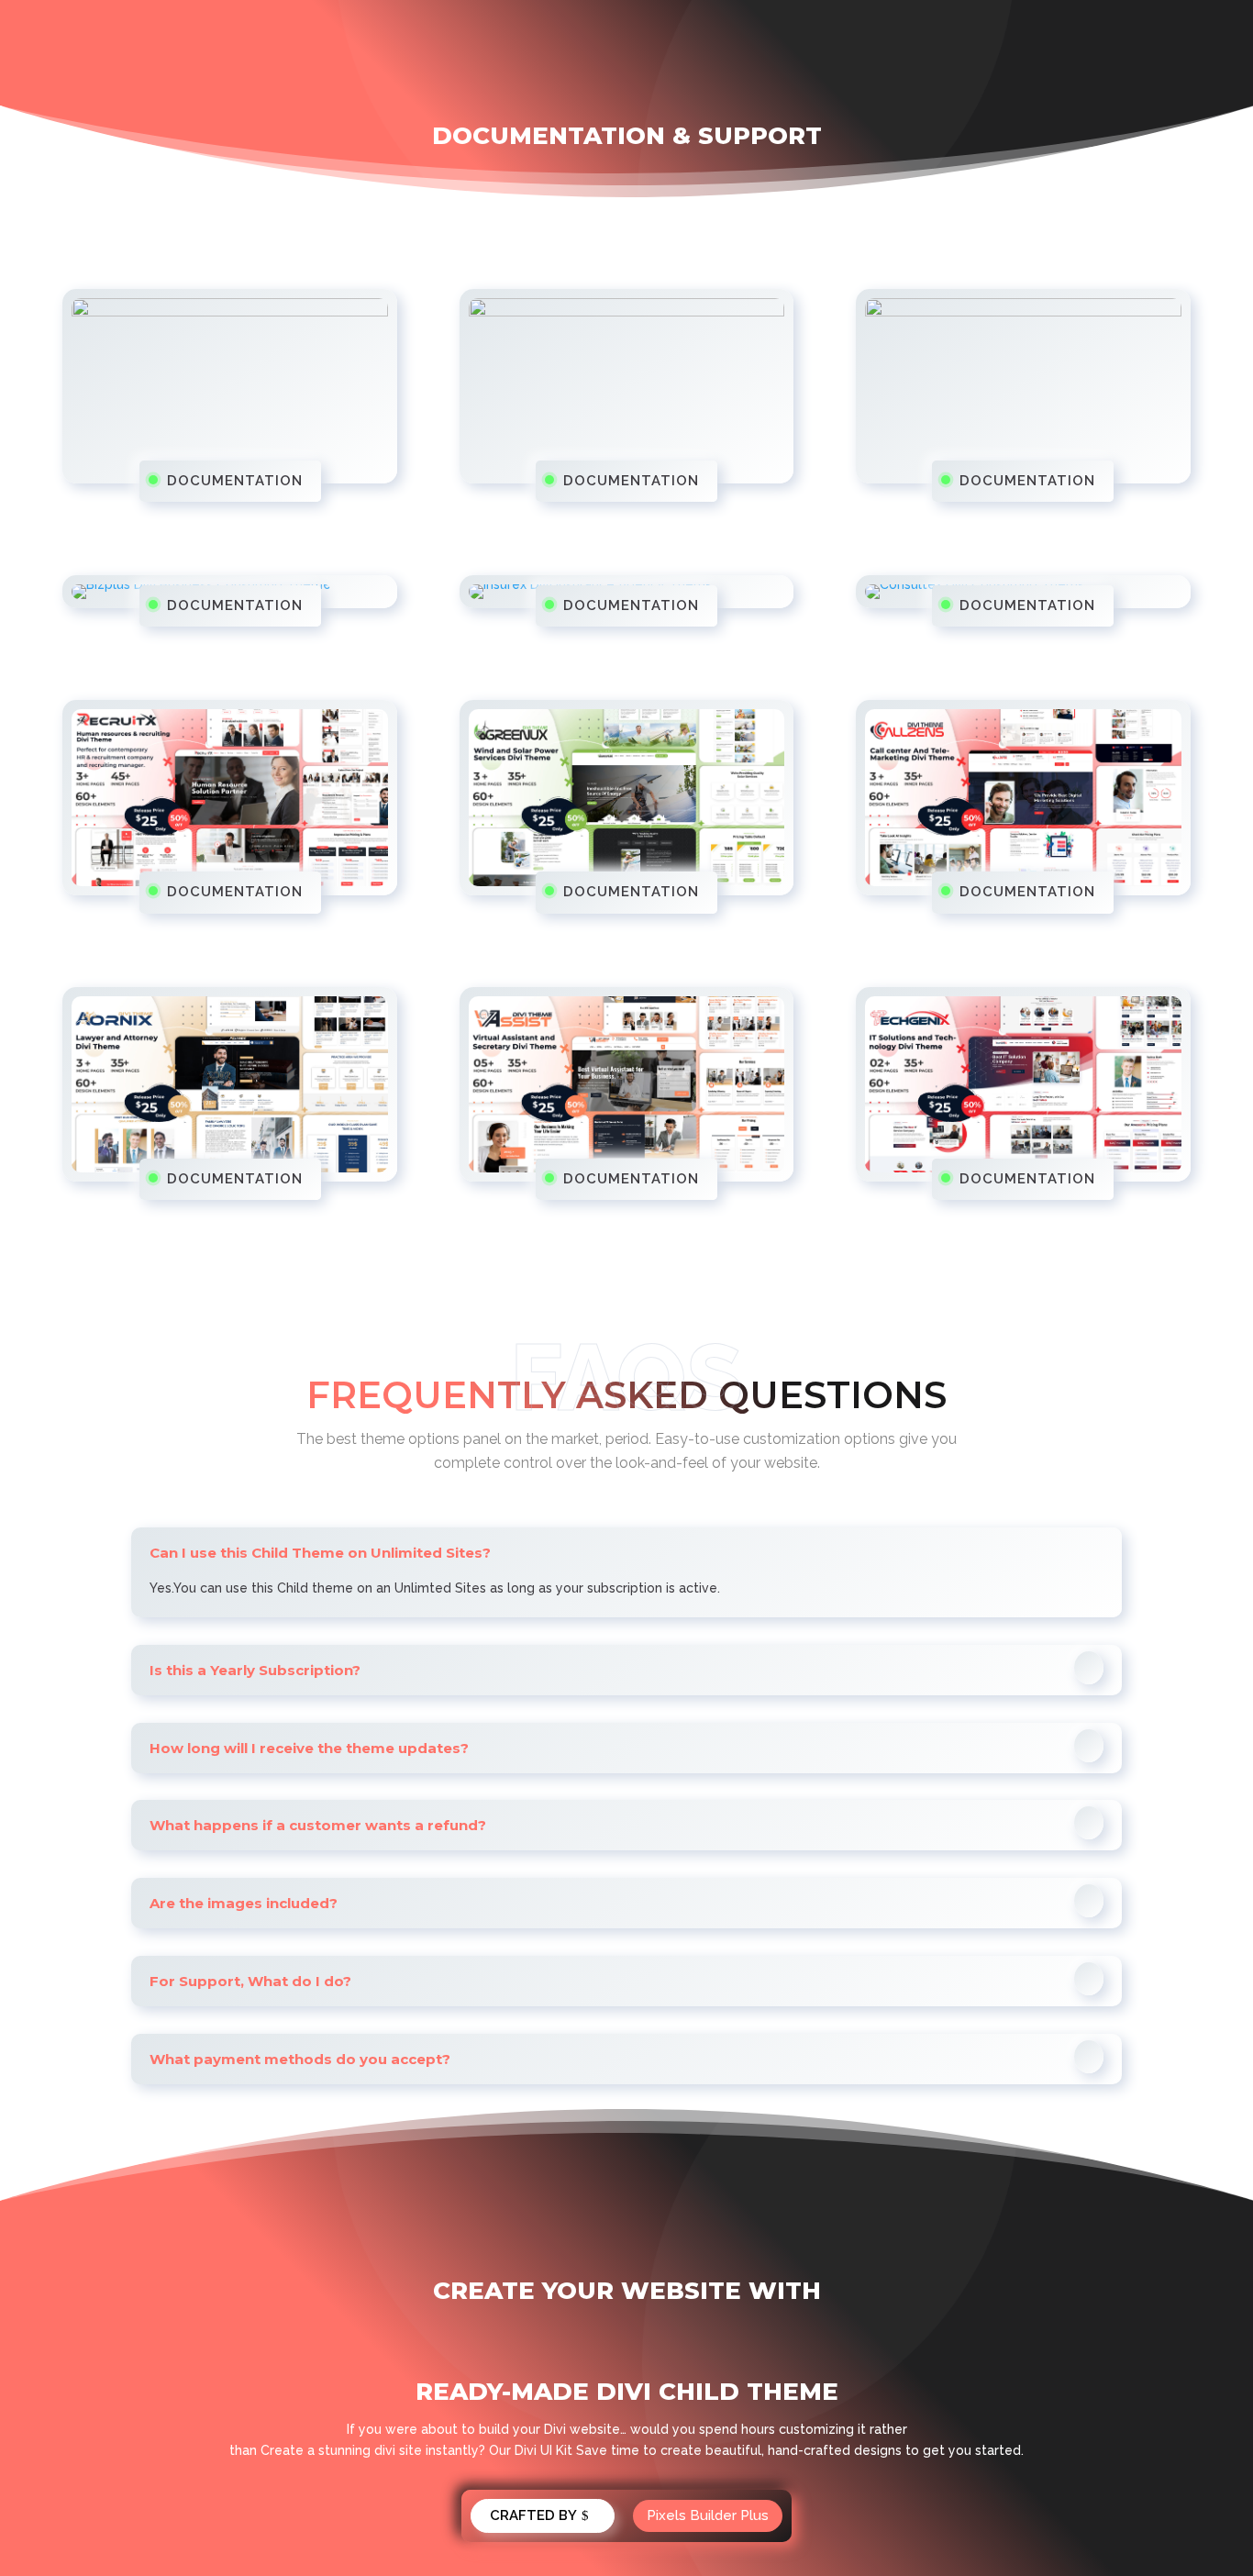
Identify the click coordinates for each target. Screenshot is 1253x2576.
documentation (235, 481)
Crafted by (533, 2515)
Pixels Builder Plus (708, 2515)
